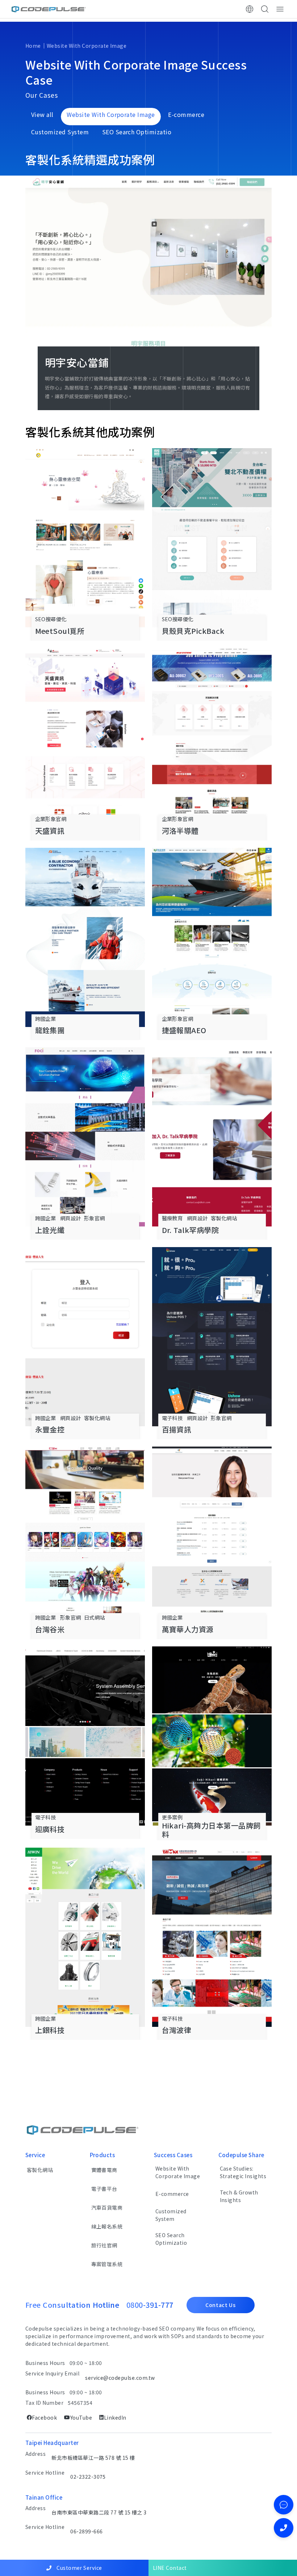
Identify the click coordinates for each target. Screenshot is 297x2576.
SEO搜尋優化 (51, 619)
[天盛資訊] (85, 738)
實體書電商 (104, 2170)
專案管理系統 (107, 2264)
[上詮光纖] (85, 1137)
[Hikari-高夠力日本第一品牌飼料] (212, 1736)
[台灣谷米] (85, 1536)
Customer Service (79, 2568)
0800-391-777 (150, 2305)
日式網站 (95, 1617)
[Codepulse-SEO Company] (49, 9)
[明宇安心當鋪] (148, 271)
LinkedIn (115, 2417)
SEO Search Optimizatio (171, 2239)
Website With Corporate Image (87, 46)
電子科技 (172, 1418)
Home (33, 46)
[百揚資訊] (212, 1337)
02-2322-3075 (88, 2476)
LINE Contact (170, 2568)
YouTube (81, 2417)
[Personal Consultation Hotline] (284, 2528)
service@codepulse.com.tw (120, 2378)
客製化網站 (224, 1218)
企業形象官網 (51, 819)
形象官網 (95, 1218)
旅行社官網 (104, 2245)
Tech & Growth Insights (239, 2196)
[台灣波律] (212, 1937)
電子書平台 (104, 2189)
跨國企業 (46, 1018)
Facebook (44, 2417)
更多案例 (172, 1817)
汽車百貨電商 (107, 2207)
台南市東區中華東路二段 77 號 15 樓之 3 (99, 2512)
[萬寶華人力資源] (212, 1536)
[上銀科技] (85, 1937)
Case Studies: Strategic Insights (243, 2172)
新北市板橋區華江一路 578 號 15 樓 (93, 2458)
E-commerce (172, 2194)
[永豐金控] (85, 1337)
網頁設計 (71, 1218)
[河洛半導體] (212, 738)
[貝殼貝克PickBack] (212, 538)
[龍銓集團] (85, 937)
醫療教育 (172, 1218)
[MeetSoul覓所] (85, 538)
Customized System (171, 2215)
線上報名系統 (107, 2226)
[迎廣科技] (85, 1736)
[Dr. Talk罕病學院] (212, 1137)
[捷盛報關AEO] (212, 937)
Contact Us (221, 2305)
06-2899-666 (86, 2531)
